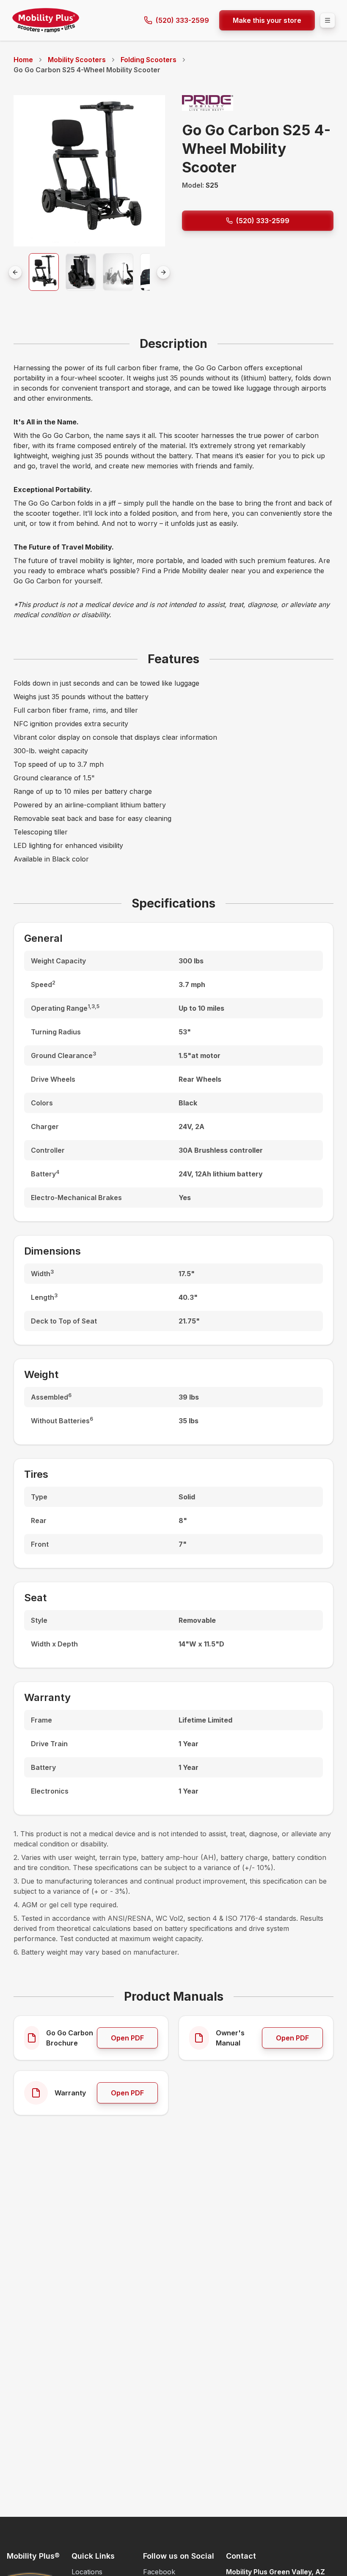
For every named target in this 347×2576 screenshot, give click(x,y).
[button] (44, 272)
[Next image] (163, 272)
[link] (87, 70)
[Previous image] (15, 272)
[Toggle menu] (328, 20)
